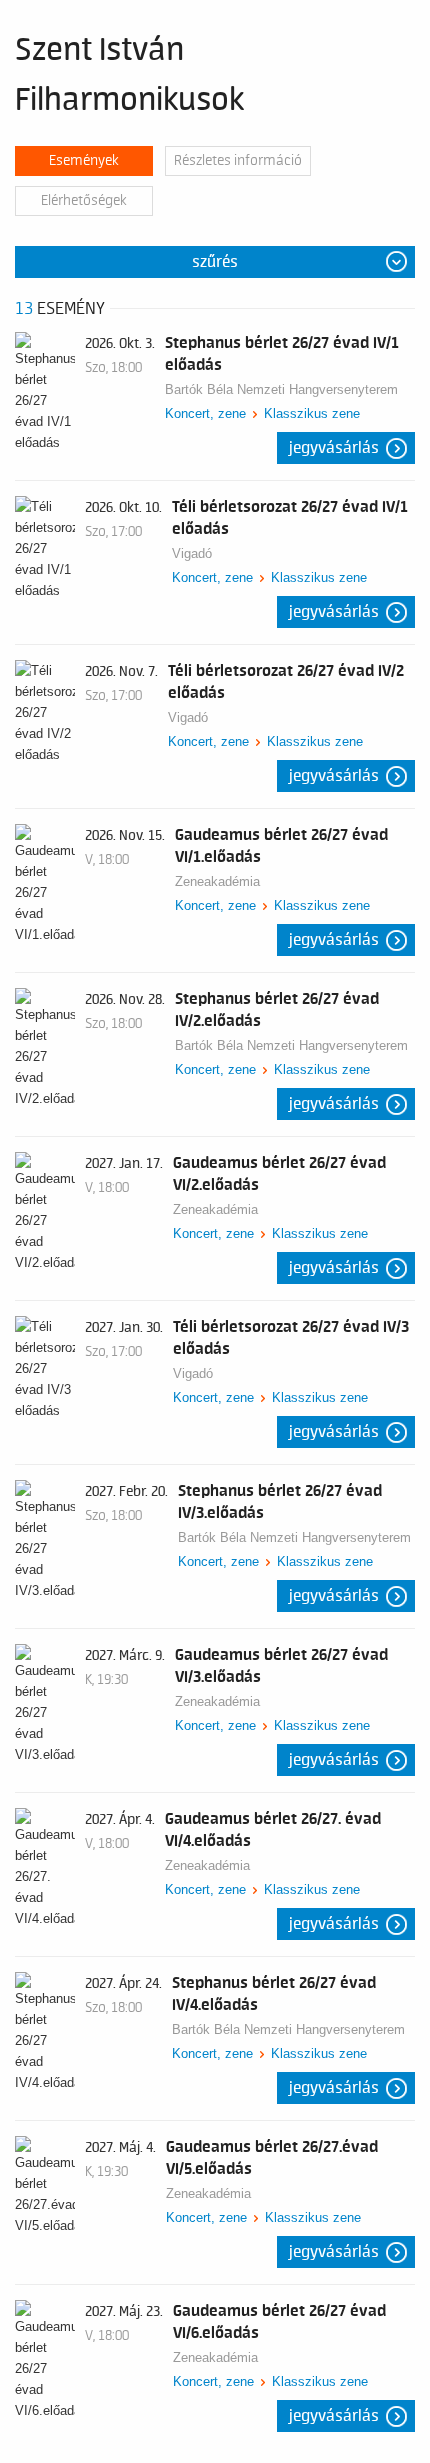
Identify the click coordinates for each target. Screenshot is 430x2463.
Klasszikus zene (312, 413)
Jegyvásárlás (334, 448)
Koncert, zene (205, 413)
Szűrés (215, 262)
